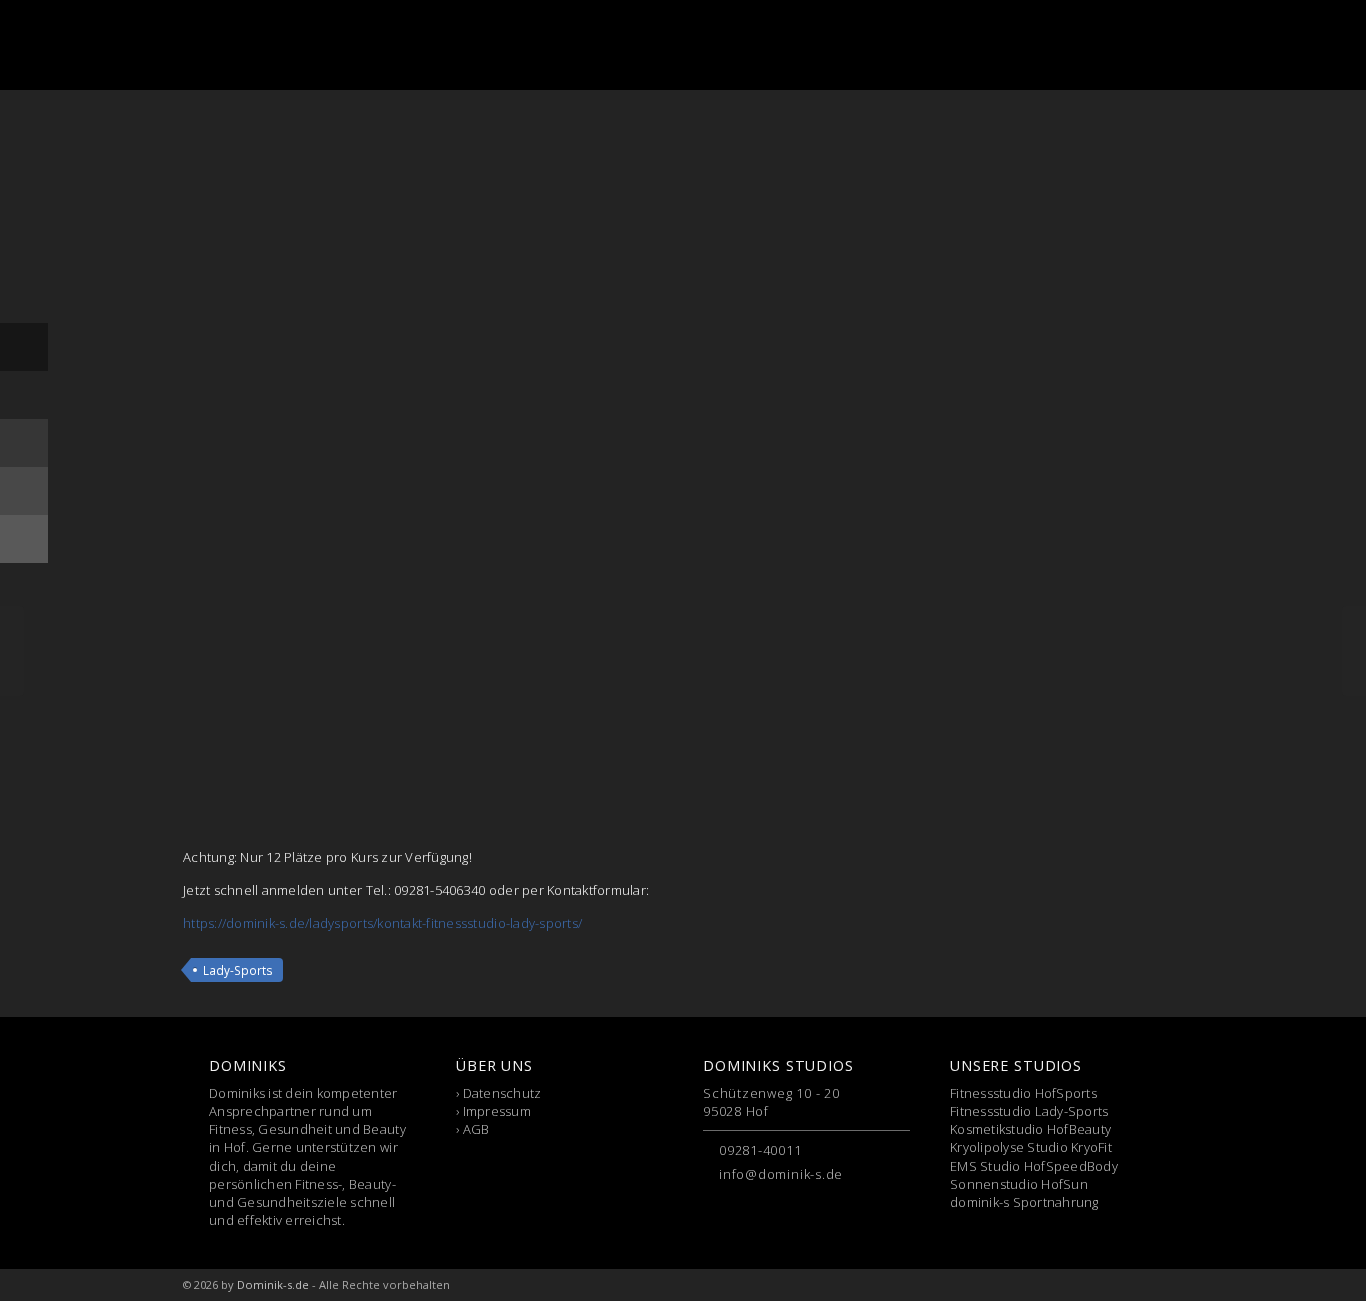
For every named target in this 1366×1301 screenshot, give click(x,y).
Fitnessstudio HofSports (1023, 1093)
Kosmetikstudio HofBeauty (1030, 1129)
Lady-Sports (238, 970)
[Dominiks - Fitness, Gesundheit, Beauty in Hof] (287, 45)
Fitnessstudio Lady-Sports (1029, 1111)
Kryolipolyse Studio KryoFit (1031, 1147)
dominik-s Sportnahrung (1024, 1202)
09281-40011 (760, 1150)
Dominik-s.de (273, 1284)
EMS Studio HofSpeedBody (1034, 1166)
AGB (476, 1129)
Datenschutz (502, 1093)
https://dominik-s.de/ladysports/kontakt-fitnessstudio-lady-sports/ (382, 923)
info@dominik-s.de (781, 1174)
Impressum (497, 1111)
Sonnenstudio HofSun (1019, 1184)
